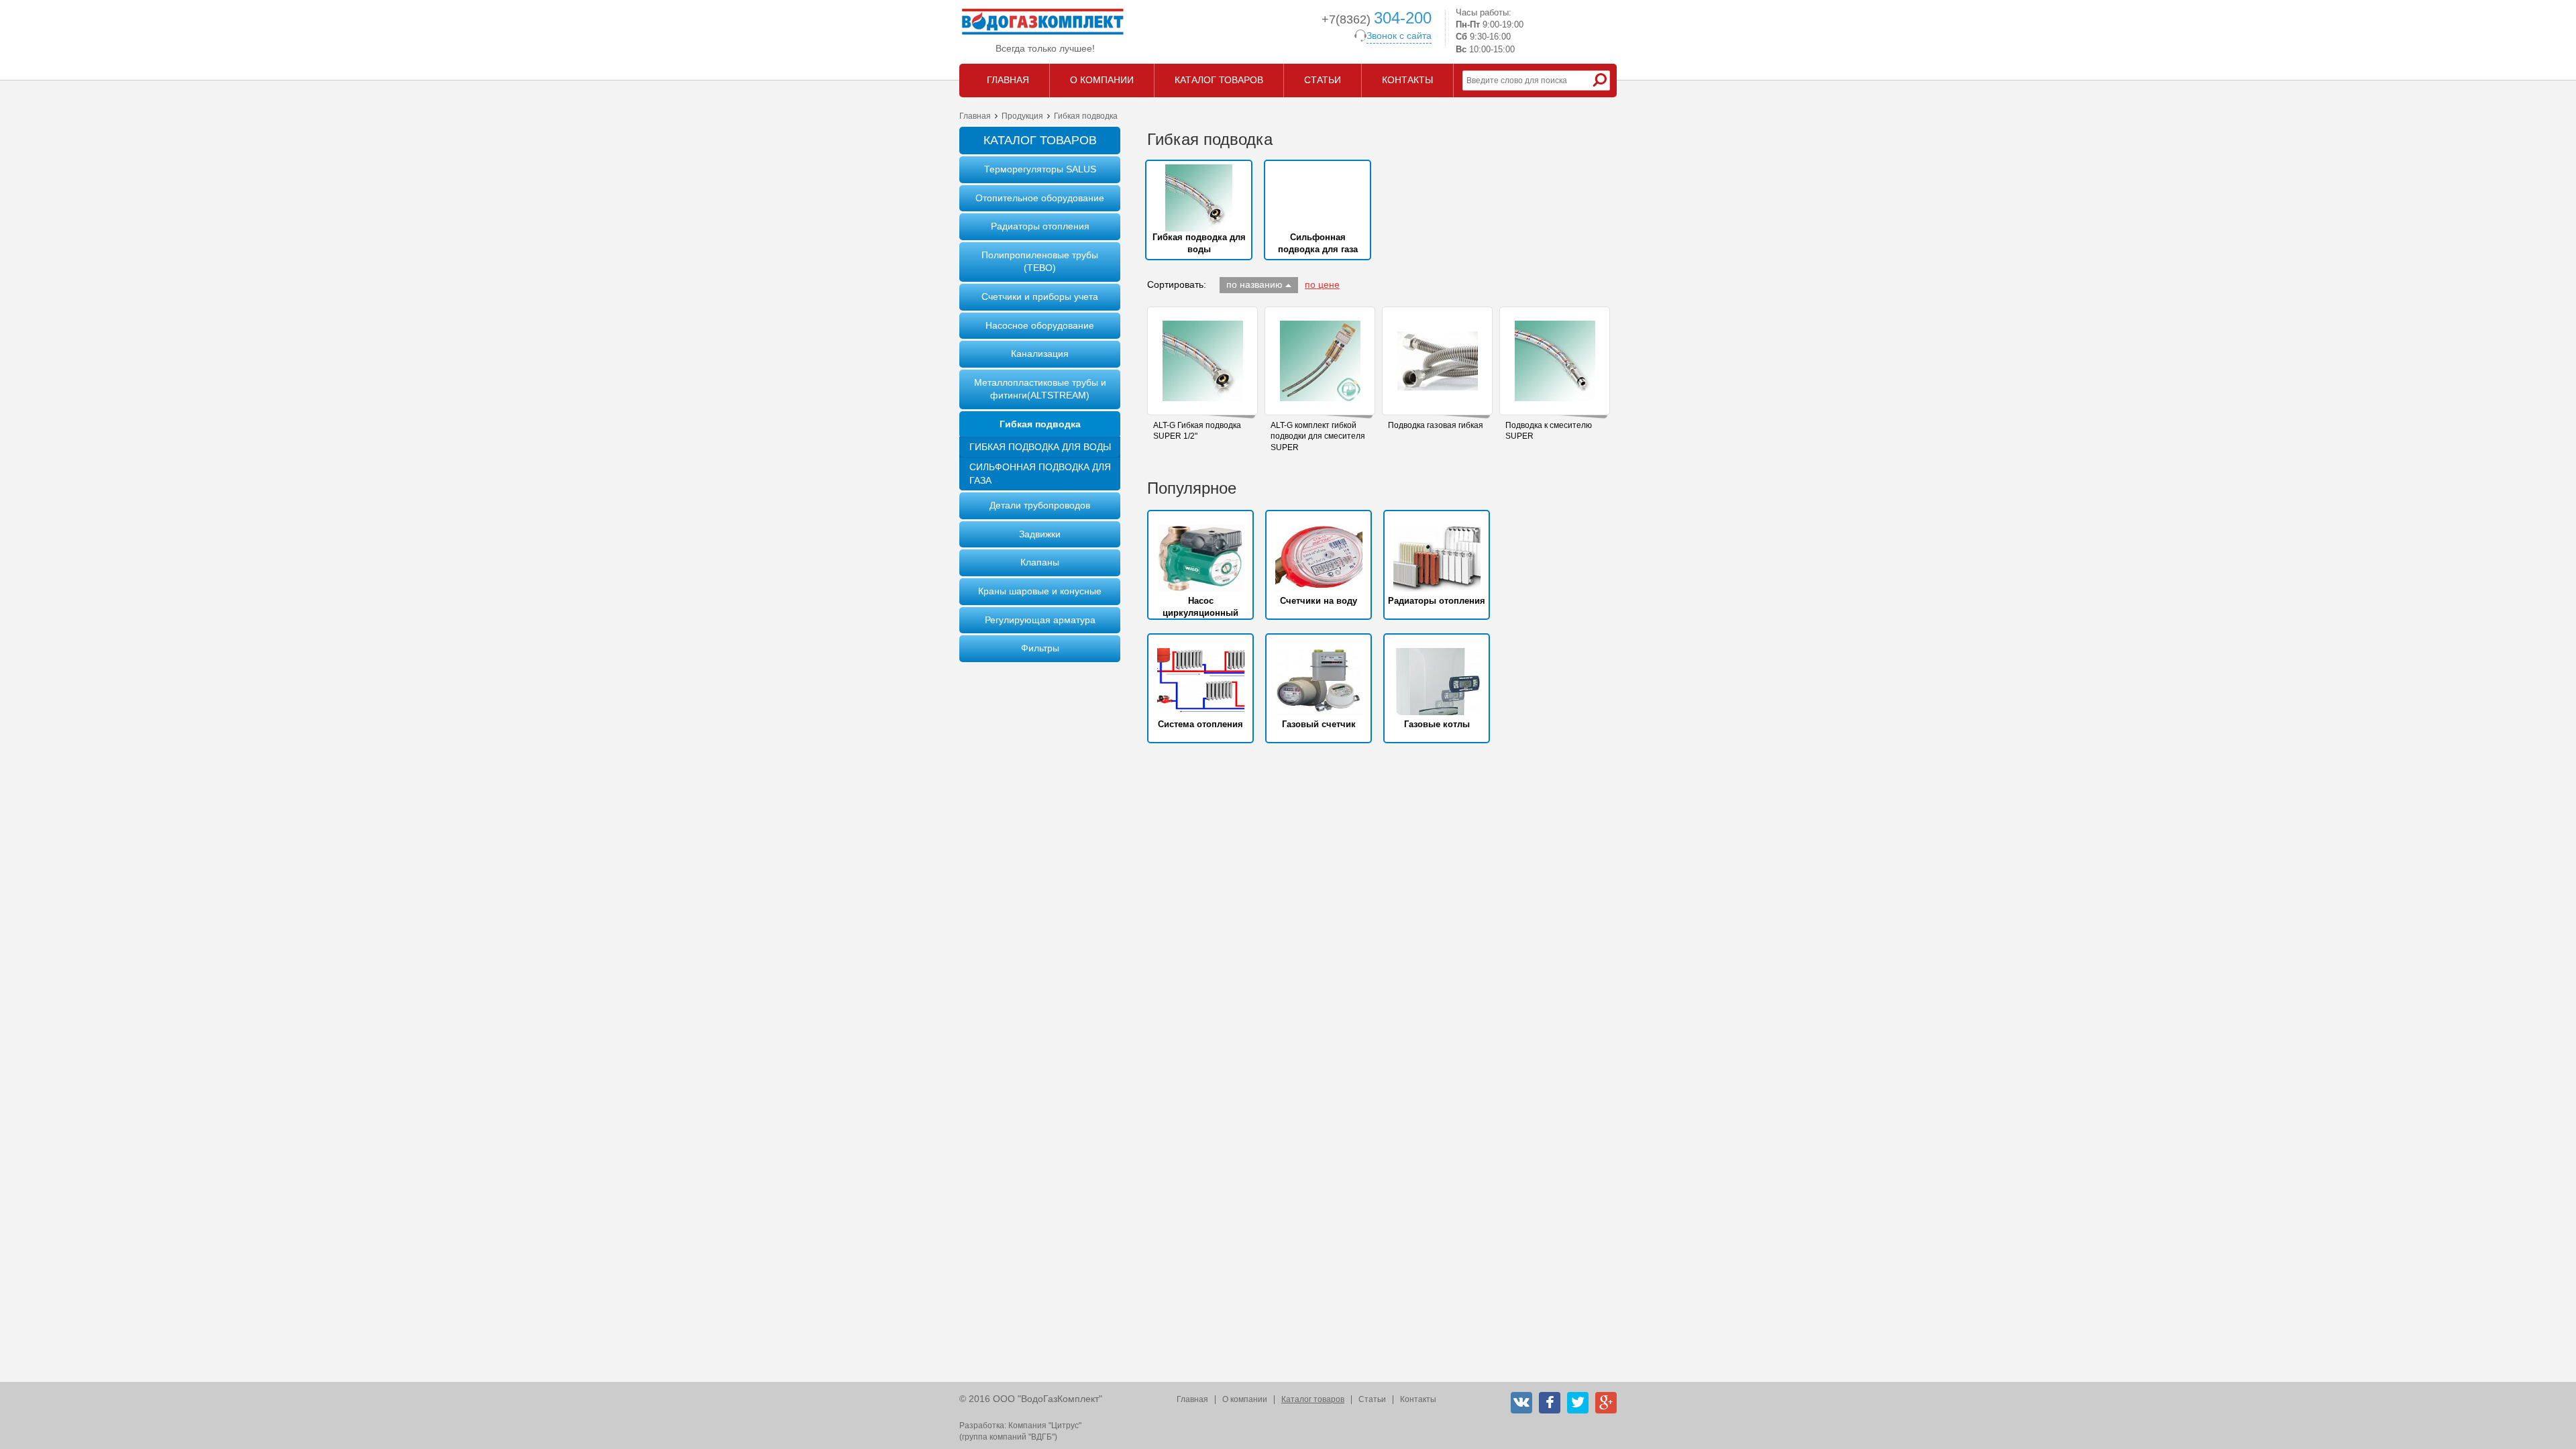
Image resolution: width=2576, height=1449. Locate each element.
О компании (1245, 1399)
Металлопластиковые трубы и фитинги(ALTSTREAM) (1040, 389)
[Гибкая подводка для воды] (1199, 198)
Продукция (1022, 116)
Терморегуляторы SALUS (1040, 169)
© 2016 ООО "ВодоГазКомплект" (1031, 1399)
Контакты (1418, 1399)
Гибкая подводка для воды (1040, 447)
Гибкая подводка (1040, 424)
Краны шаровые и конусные (1040, 591)
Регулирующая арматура (1040, 620)
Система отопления (1200, 724)
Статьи (1372, 1399)
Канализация (1040, 354)
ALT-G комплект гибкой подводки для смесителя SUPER (1318, 437)
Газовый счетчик (1319, 724)
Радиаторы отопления (1040, 226)
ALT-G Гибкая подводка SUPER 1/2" (1197, 431)
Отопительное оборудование (1040, 198)
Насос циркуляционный (1200, 607)
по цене (1322, 284)
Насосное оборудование (1040, 325)
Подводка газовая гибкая (1436, 425)
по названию (1254, 284)
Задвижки (1040, 534)
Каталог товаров (1313, 1399)
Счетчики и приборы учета (1040, 297)
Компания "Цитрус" (1045, 1426)
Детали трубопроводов (1040, 505)
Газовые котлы (1437, 724)
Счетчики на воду (1319, 601)
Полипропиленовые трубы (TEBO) (1040, 262)
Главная (975, 116)
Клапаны (1040, 562)
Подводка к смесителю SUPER (1549, 431)
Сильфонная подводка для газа (1040, 474)
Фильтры (1040, 648)
